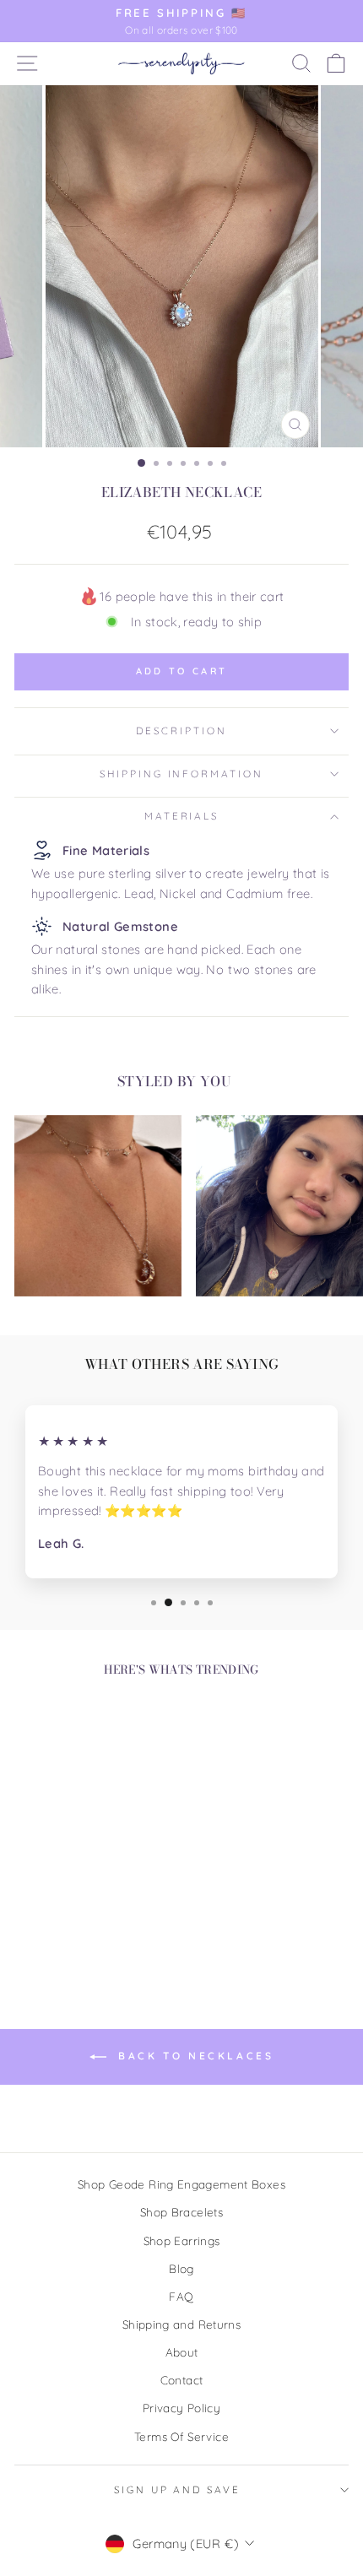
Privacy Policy (181, 2408)
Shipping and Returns (181, 2324)
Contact (182, 2380)
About (182, 2352)
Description (181, 731)
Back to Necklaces (194, 2056)
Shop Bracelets (181, 2212)
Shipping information (181, 774)
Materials (182, 816)
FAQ (181, 2296)
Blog (181, 2268)
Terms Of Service (181, 2436)
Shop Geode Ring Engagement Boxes (181, 2184)
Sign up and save (177, 2489)
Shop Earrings (182, 2240)
